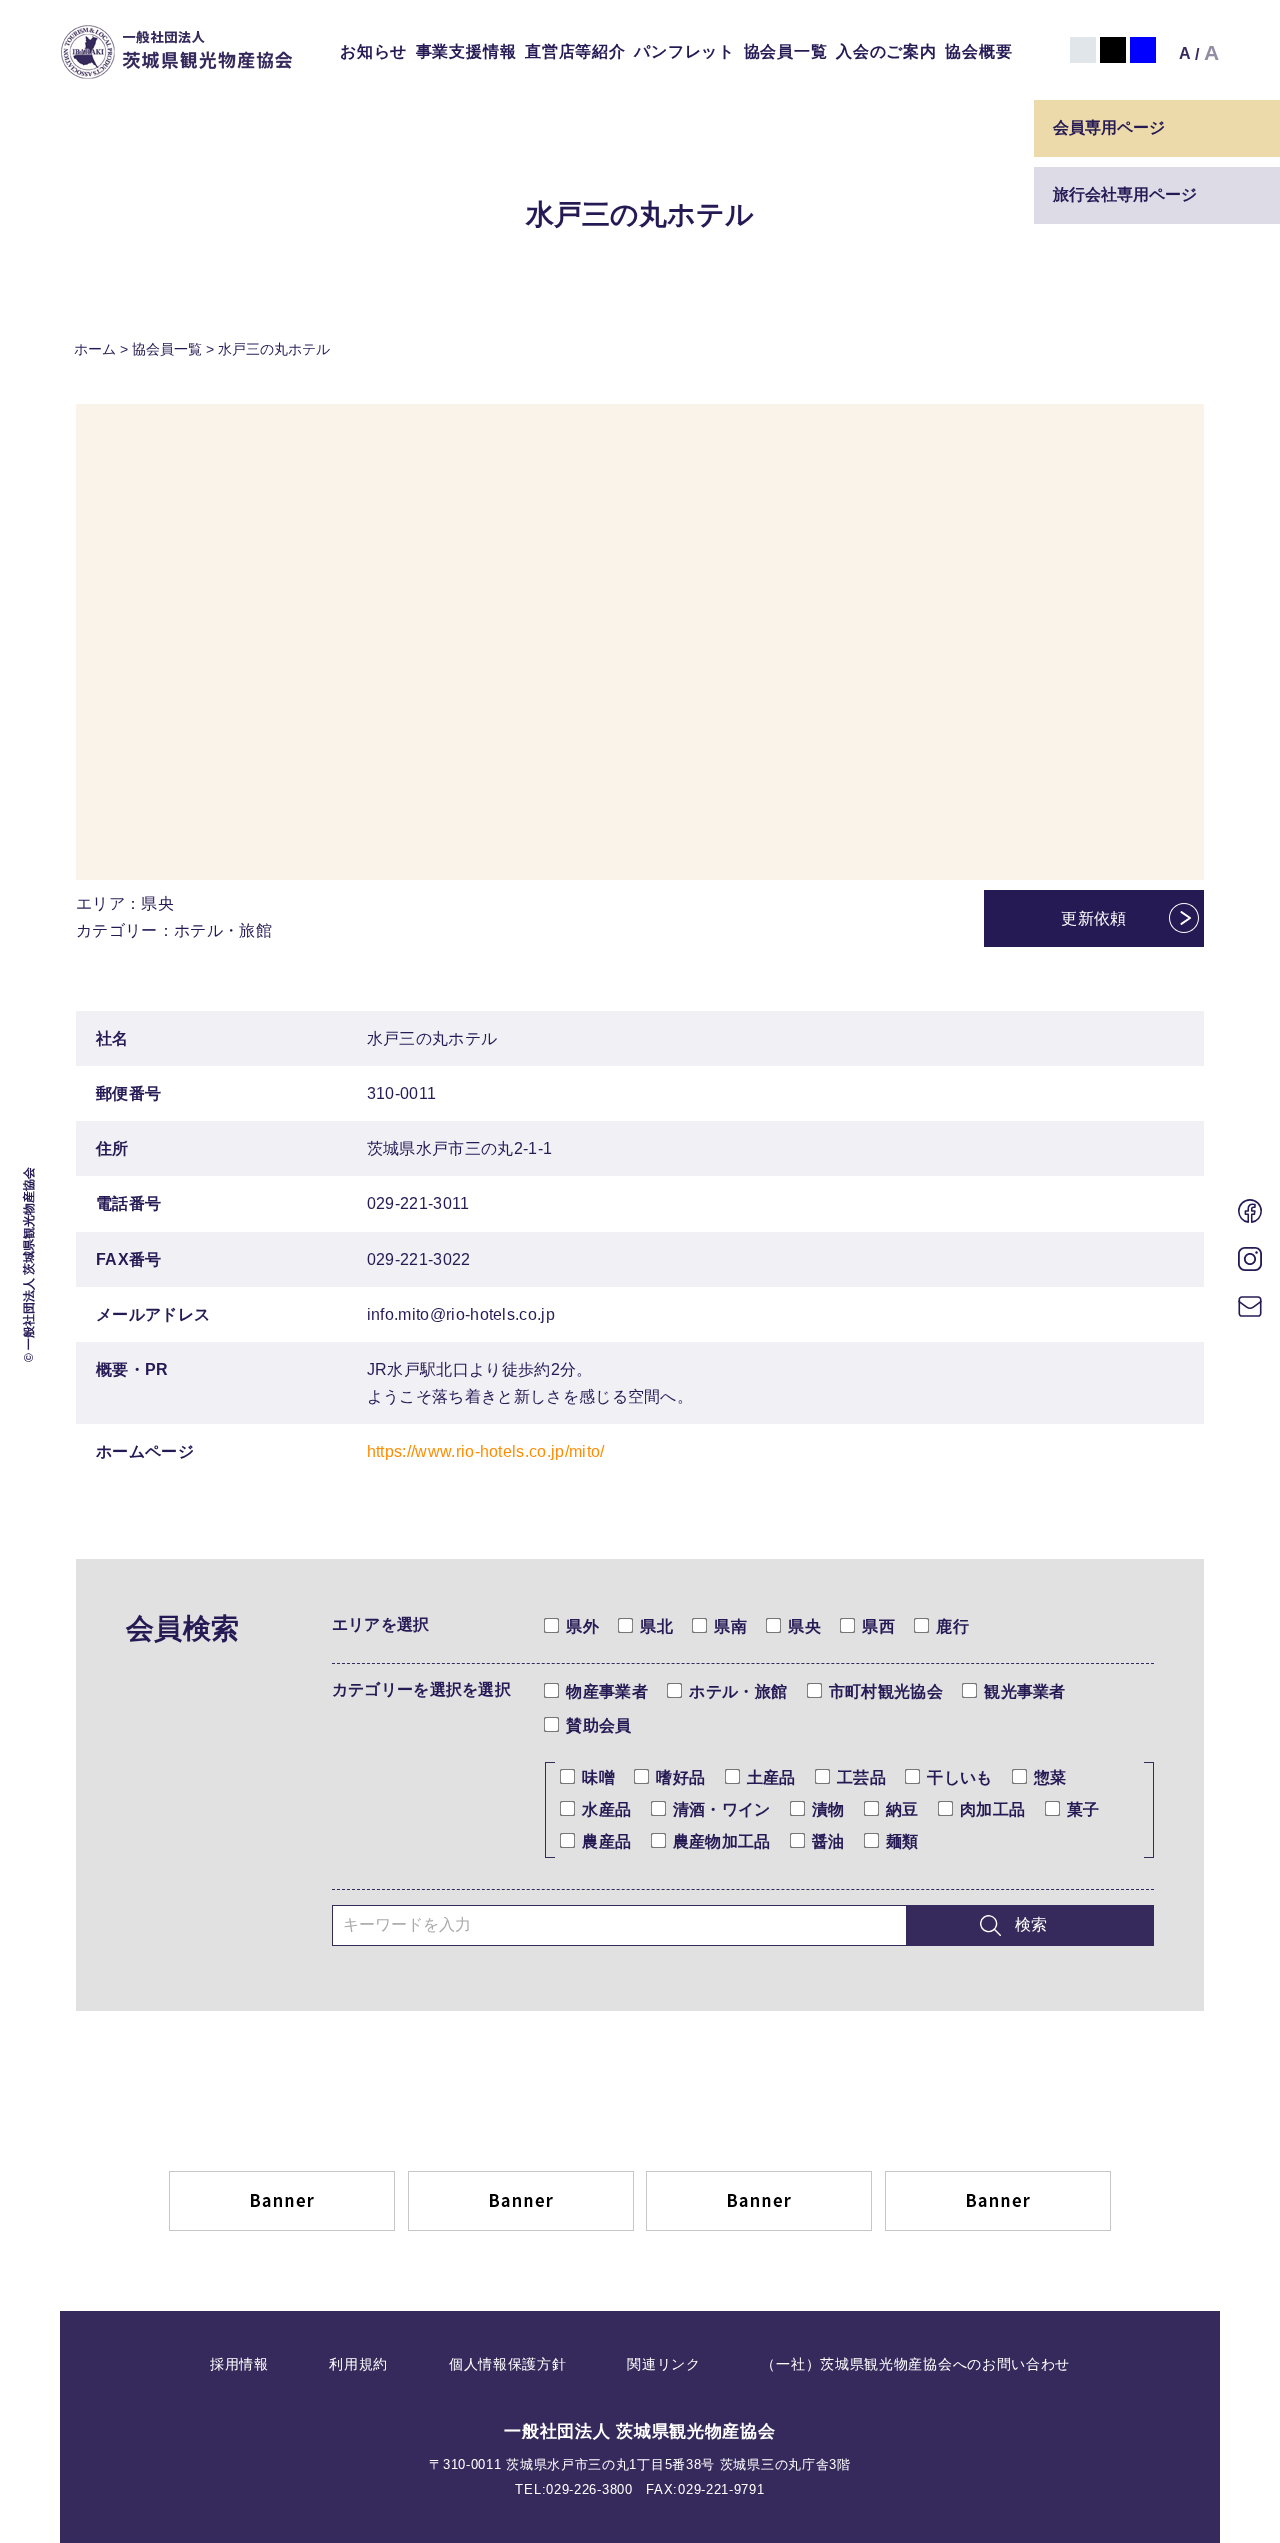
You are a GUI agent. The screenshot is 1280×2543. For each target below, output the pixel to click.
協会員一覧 (786, 51)
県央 (804, 1626)
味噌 (598, 1777)
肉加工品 (992, 1809)
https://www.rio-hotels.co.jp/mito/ (486, 1451)
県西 (878, 1626)
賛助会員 (598, 1725)
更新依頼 (1093, 918)
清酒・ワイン (722, 1809)
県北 (656, 1626)
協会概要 (978, 51)
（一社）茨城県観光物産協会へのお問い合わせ (915, 2364)
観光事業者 (1025, 1691)
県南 (730, 1626)
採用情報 (239, 2364)
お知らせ (373, 51)
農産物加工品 (722, 1841)
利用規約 (358, 2364)
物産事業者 (607, 1691)
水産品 (606, 1809)
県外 (582, 1626)
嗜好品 (680, 1777)
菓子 (1083, 1809)
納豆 (902, 1809)
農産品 (606, 1841)
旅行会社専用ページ (1125, 194)
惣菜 (1050, 1777)
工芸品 (861, 1777)
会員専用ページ (1109, 127)
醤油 (828, 1841)
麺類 (902, 1841)
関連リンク (664, 2364)
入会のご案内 (886, 51)
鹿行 (952, 1626)
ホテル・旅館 (738, 1691)
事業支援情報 (466, 51)
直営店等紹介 (575, 51)
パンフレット (684, 51)
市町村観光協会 (886, 1691)
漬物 (828, 1809)
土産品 (771, 1777)
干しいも (959, 1777)
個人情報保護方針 (508, 2364)
